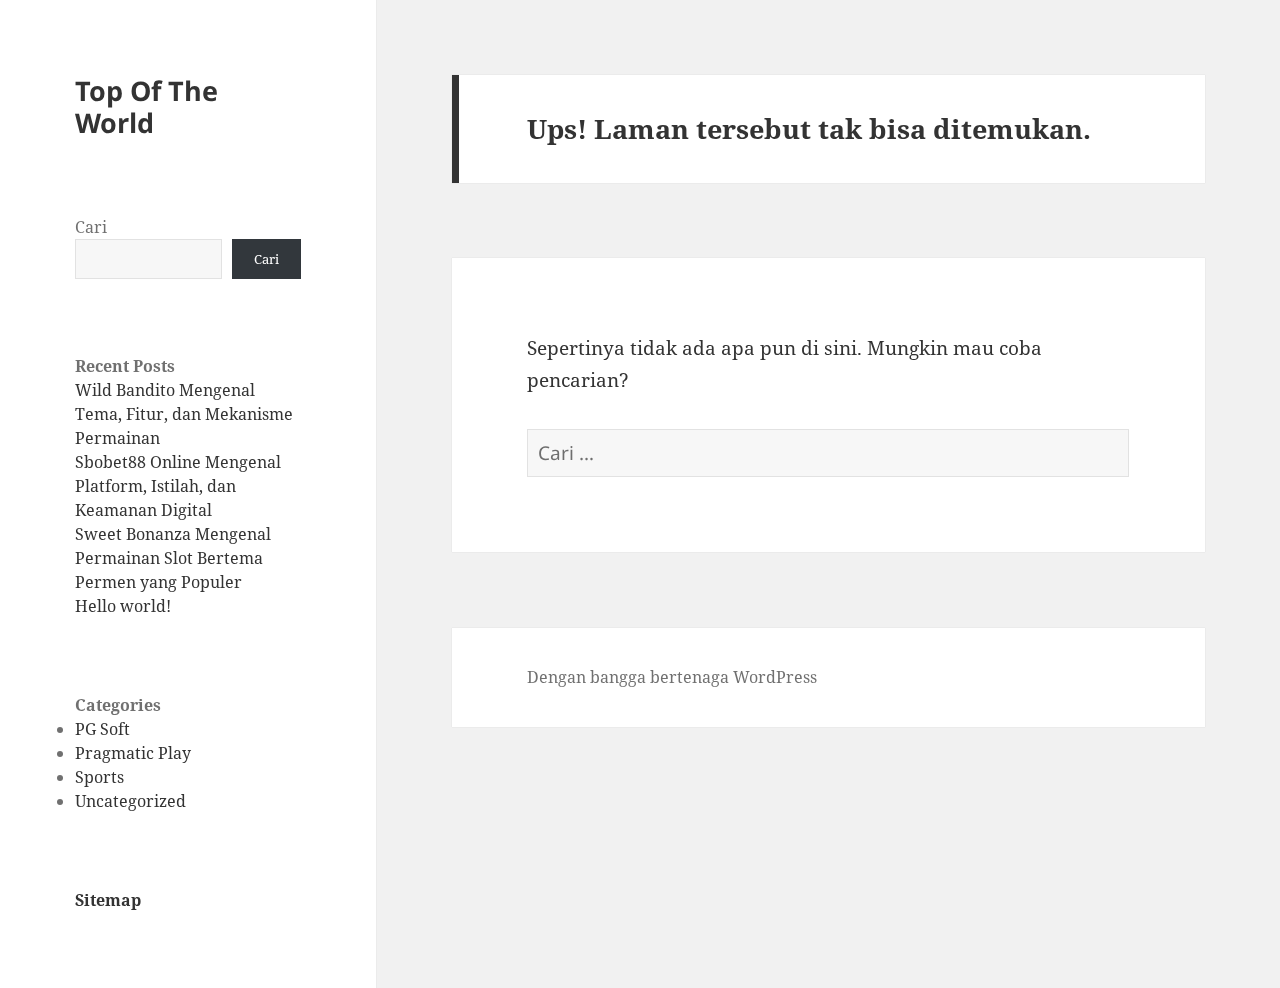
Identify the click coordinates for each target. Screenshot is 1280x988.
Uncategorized (130, 801)
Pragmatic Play (133, 753)
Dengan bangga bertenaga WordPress (672, 677)
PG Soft (102, 729)
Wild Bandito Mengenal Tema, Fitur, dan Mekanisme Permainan (184, 414)
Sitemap (108, 900)
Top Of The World (146, 106)
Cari (91, 227)
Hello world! (123, 606)
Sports (99, 777)
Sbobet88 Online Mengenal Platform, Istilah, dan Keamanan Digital (178, 486)
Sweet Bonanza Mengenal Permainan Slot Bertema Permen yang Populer (173, 558)
